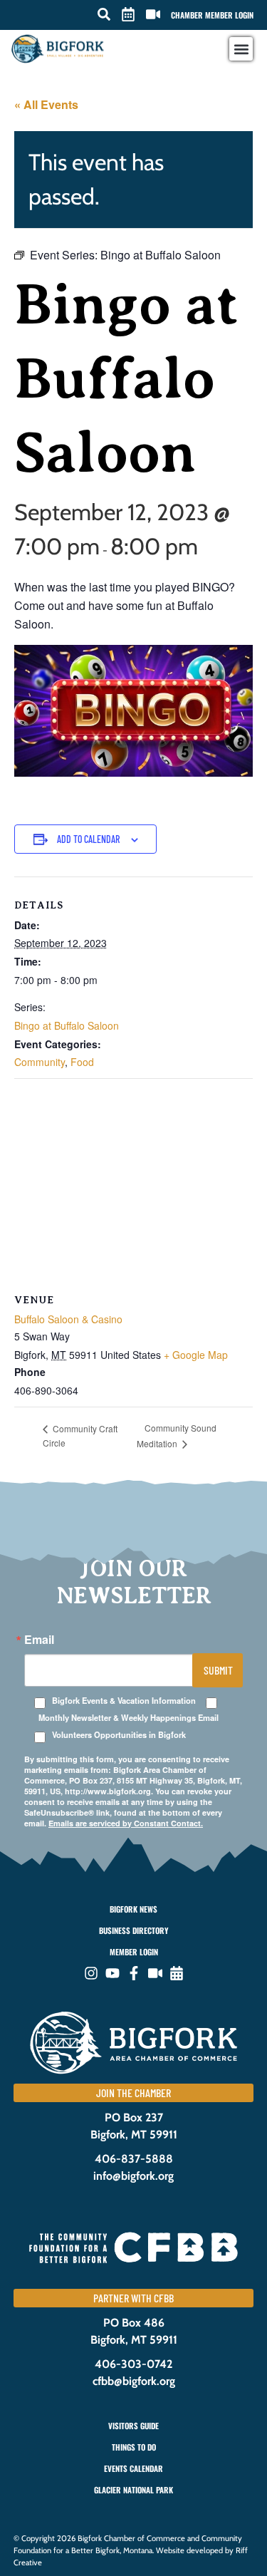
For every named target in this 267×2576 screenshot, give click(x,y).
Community (40, 1062)
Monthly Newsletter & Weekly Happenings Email (129, 1718)
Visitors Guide (133, 2426)
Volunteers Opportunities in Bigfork (119, 1735)
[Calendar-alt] (177, 1973)
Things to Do (134, 2447)
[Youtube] (112, 1973)
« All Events (46, 104)
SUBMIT (218, 1670)
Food (82, 1062)
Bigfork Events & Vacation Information (124, 1701)
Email (39, 1640)
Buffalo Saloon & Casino (68, 1319)
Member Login (134, 1952)
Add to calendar (88, 839)
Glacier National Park (133, 2490)
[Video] (155, 1973)
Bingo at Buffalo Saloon (67, 1025)
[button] (104, 14)
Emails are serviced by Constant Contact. (126, 1823)
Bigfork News (133, 1909)
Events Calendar (133, 2468)
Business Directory (133, 1930)
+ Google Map (196, 1355)
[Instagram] (91, 1973)
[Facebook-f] (134, 1973)
